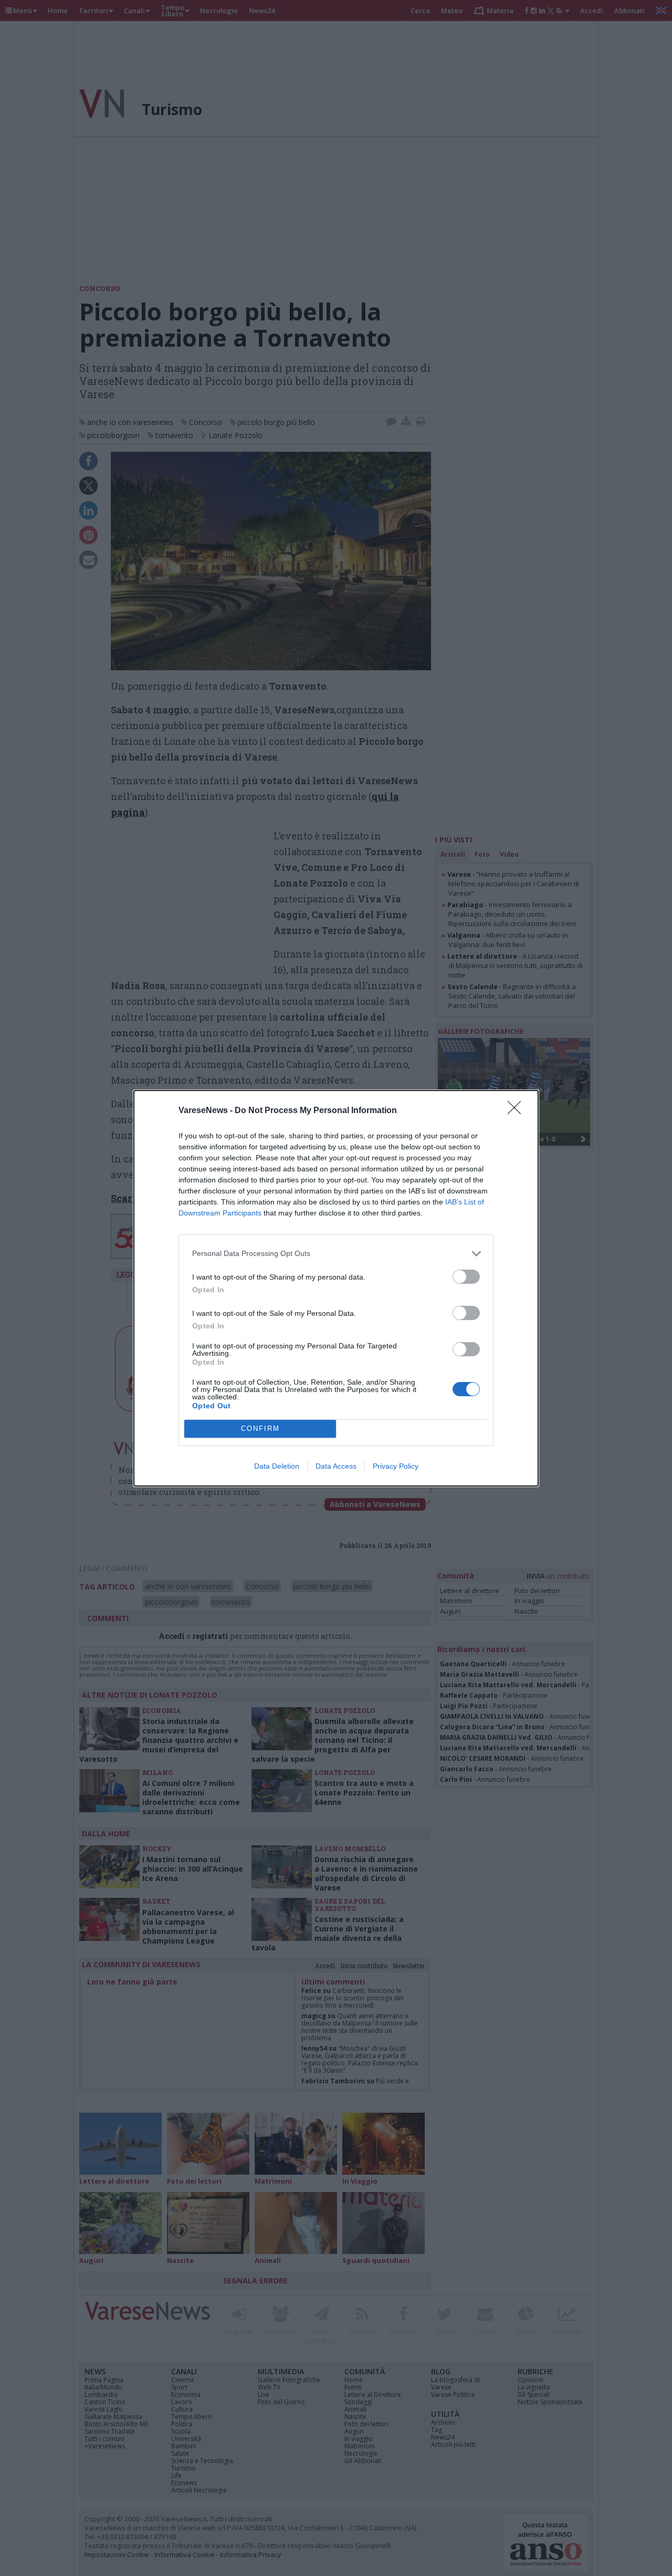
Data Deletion (277, 1466)
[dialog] (336, 1288)
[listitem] (336, 1254)
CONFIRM (260, 1429)
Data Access (336, 1466)
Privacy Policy (396, 1466)
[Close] (518, 1111)
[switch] (466, 1277)
